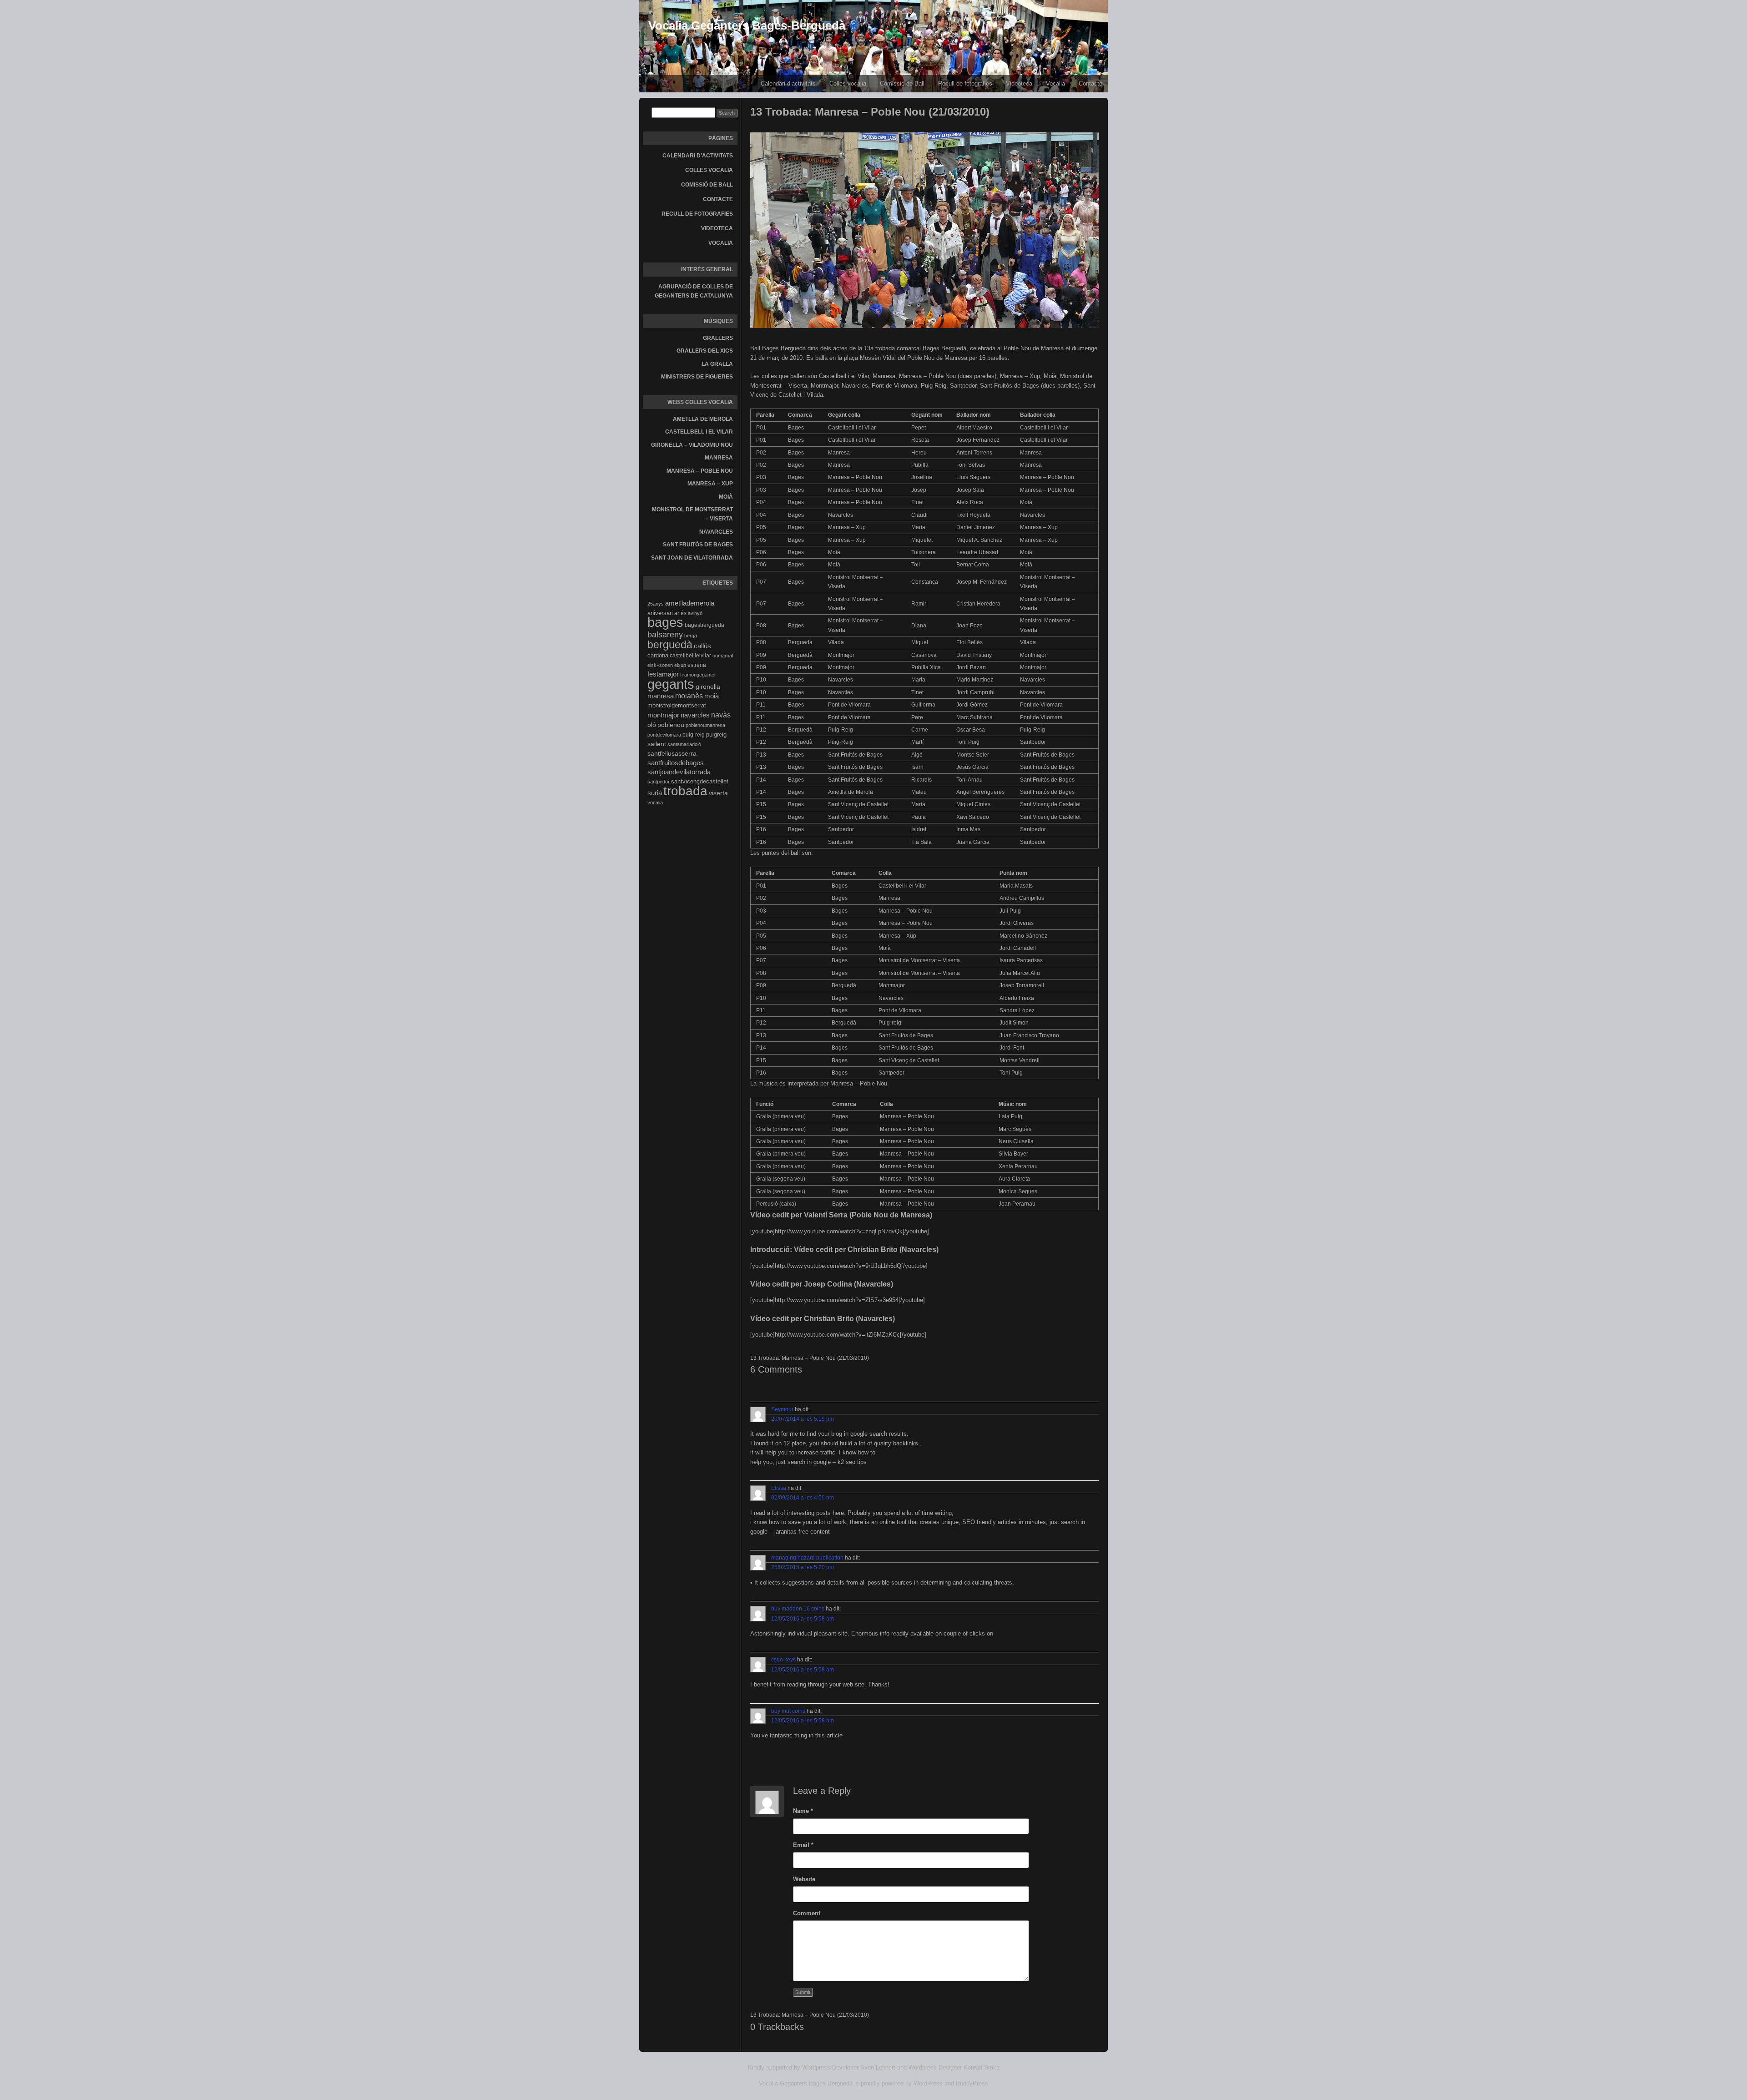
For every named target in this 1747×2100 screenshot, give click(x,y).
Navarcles (716, 532)
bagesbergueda (704, 625)
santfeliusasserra (672, 753)
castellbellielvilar (690, 656)
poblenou (671, 725)
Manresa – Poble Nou (700, 471)
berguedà (670, 645)
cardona (658, 655)
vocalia (655, 803)
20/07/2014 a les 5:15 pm (803, 1419)
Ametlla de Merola (703, 419)
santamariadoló (684, 744)
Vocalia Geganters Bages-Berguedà (747, 25)
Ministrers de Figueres (697, 377)
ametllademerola (690, 603)
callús (702, 646)
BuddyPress (972, 2083)
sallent (657, 744)
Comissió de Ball (902, 83)
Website (804, 1879)
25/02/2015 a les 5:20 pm (803, 1567)
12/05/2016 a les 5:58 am (803, 1619)
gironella (708, 687)
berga (691, 636)
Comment (807, 1913)
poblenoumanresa (705, 725)
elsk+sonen (660, 665)
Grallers (718, 338)
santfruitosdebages (676, 763)
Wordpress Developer (830, 2067)
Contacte (1091, 83)
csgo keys (783, 1660)
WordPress (928, 2083)
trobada (685, 791)
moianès (689, 696)
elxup (680, 665)
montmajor (663, 715)
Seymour (782, 1409)
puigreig (716, 734)
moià (712, 696)
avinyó (695, 613)
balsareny (665, 635)
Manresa (719, 458)
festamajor (663, 674)
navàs (721, 715)
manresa (661, 696)
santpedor (659, 782)
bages (665, 622)
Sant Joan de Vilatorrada (692, 558)
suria (655, 793)
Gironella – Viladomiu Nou (692, 445)
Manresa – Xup (710, 484)
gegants (671, 684)
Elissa (779, 1488)
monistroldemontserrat (677, 705)
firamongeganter (698, 675)
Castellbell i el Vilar (699, 432)
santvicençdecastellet (700, 781)
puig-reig (694, 735)
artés (680, 613)
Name (803, 1811)
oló (652, 725)
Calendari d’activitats (788, 83)
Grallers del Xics (705, 351)
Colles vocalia (848, 83)
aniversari (660, 613)
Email (803, 1845)
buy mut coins (788, 1711)
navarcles (695, 715)
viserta (718, 793)
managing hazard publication (807, 1558)
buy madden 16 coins (798, 1609)
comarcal (723, 656)
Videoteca (1019, 83)
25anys (656, 604)
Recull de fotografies (965, 83)
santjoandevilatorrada (679, 772)
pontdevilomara (664, 735)
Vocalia (1055, 83)
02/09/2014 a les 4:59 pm (803, 1498)
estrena (697, 665)
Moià (726, 497)
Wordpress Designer (935, 2067)
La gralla (717, 364)
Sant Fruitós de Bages (698, 545)
